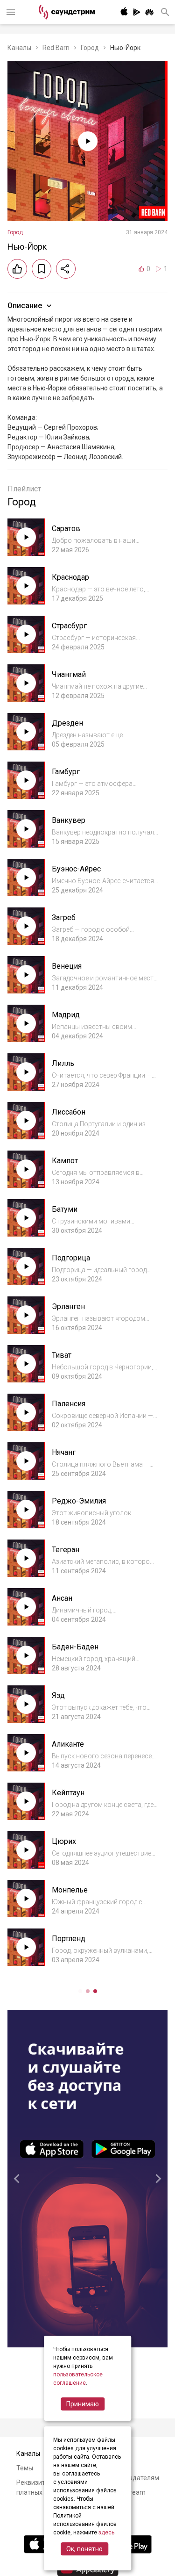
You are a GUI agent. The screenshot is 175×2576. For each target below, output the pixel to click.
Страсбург (69, 626)
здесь (106, 2533)
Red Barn (56, 48)
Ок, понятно (84, 2549)
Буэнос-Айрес (76, 869)
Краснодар (70, 577)
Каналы (19, 48)
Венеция (67, 966)
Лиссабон (69, 1112)
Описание (25, 306)
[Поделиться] (66, 269)
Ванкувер (69, 820)
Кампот (65, 1161)
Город (90, 48)
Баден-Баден (75, 1647)
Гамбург (66, 772)
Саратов (66, 529)
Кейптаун (68, 1793)
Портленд (69, 1939)
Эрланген (68, 1306)
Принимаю (83, 2404)
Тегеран (66, 1550)
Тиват (62, 1355)
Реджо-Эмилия (79, 1501)
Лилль (63, 1063)
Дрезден (67, 723)
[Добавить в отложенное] (42, 269)
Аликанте (68, 1744)
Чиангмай (69, 674)
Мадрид (66, 1015)
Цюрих (64, 1841)
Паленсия (69, 1404)
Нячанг (64, 1452)
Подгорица (71, 1258)
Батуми (65, 1209)
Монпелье (70, 1890)
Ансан (62, 1598)
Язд (58, 1695)
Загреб (64, 917)
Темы (25, 2468)
